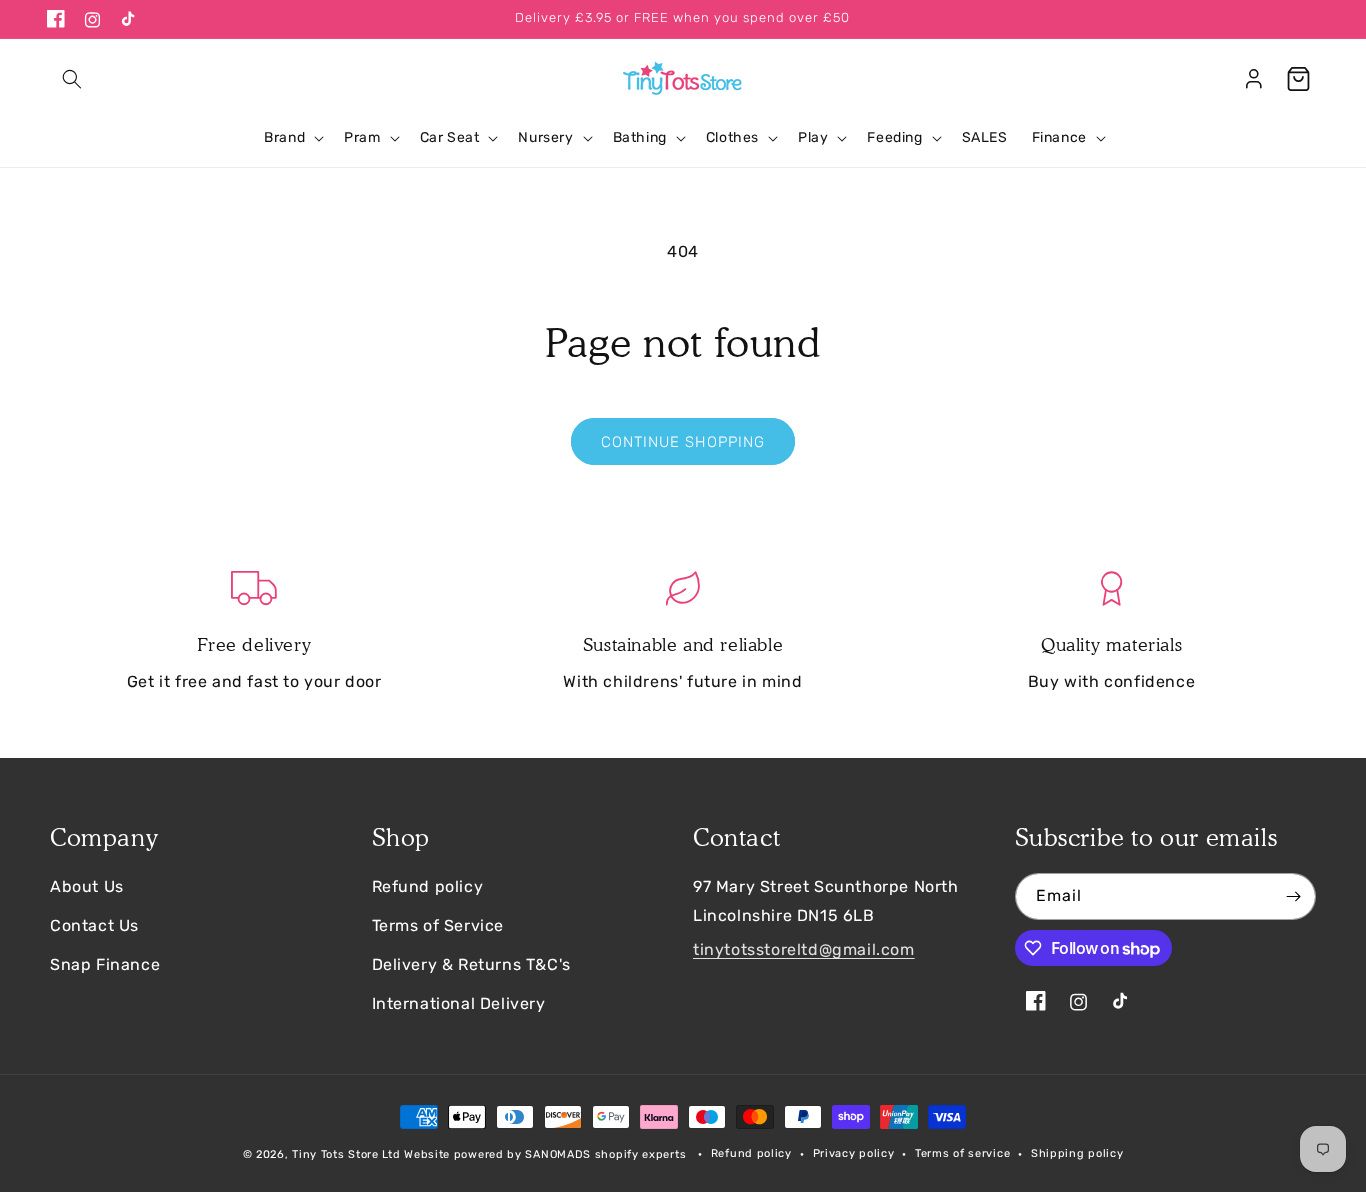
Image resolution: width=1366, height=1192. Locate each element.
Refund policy (428, 886)
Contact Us (94, 925)
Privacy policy (854, 1153)
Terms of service (962, 1153)
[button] (72, 79)
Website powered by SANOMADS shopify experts (545, 1154)
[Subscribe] (1293, 896)
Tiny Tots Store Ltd (346, 1154)
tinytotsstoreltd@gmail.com (804, 949)
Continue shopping (683, 442)
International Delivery (459, 1003)
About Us (87, 886)
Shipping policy (1077, 1153)
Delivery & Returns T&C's (471, 964)
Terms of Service (438, 925)
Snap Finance (105, 964)
